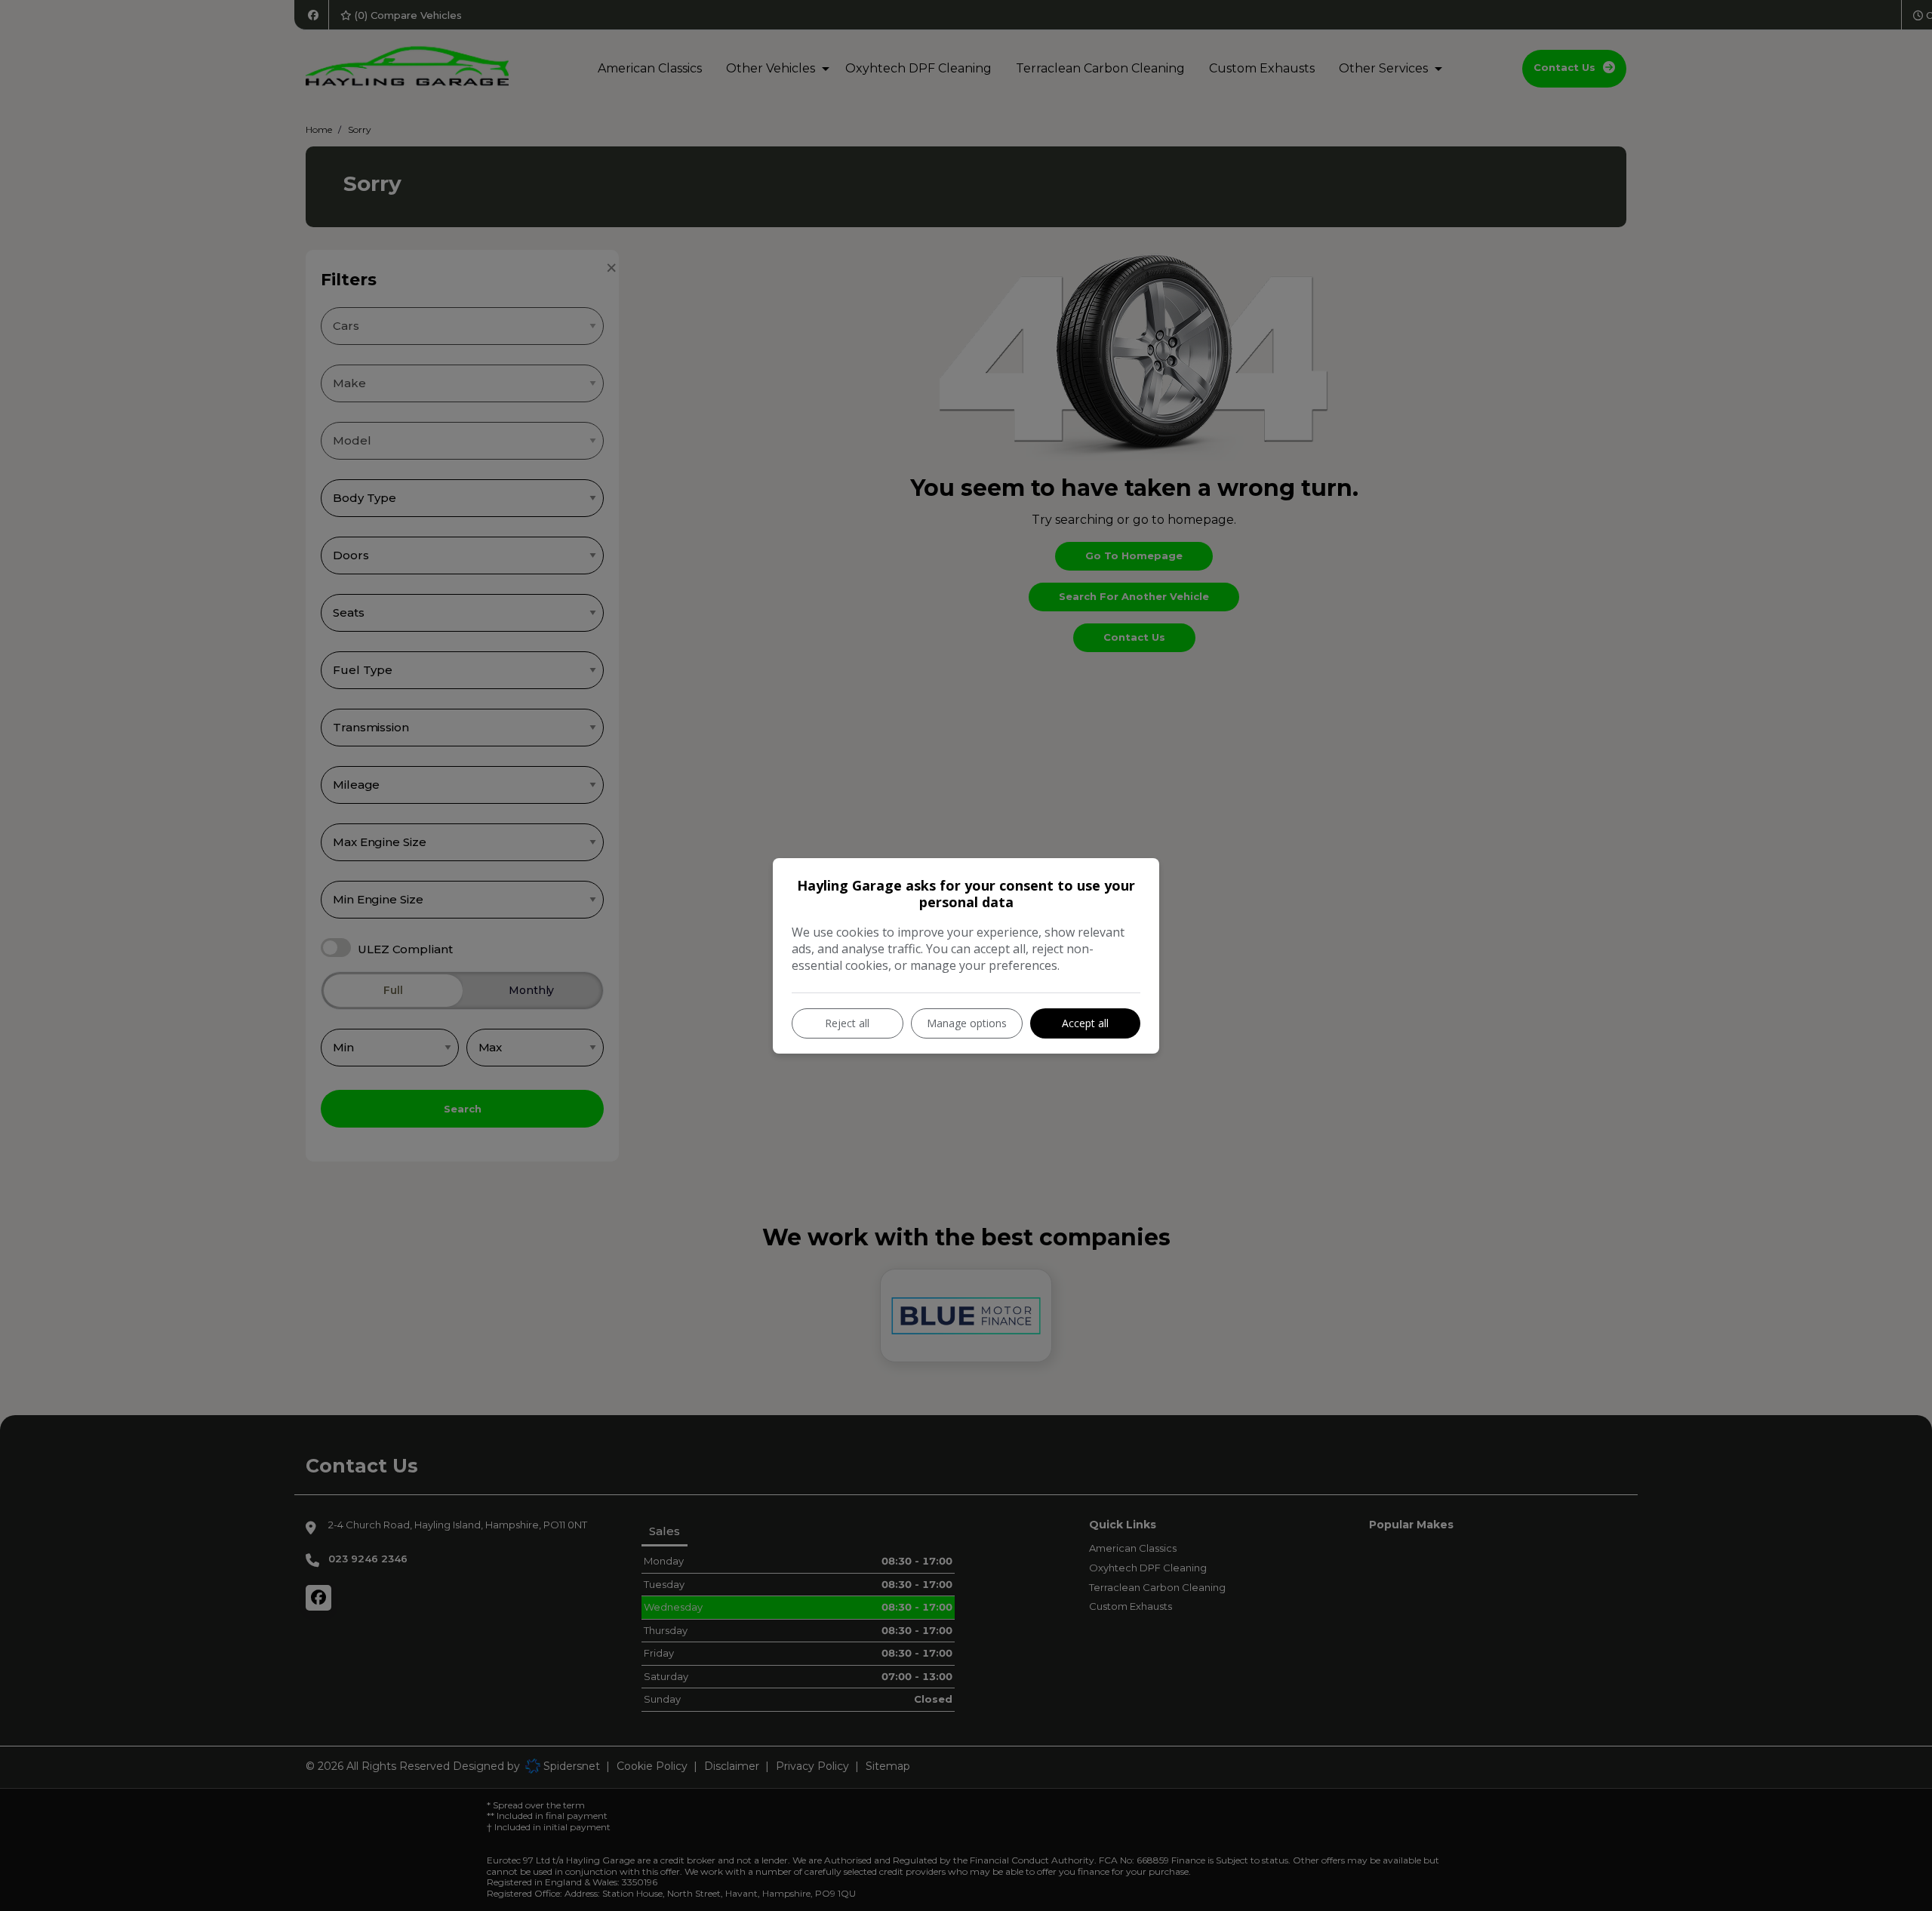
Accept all (1085, 1023)
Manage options (967, 1023)
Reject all (847, 1023)
